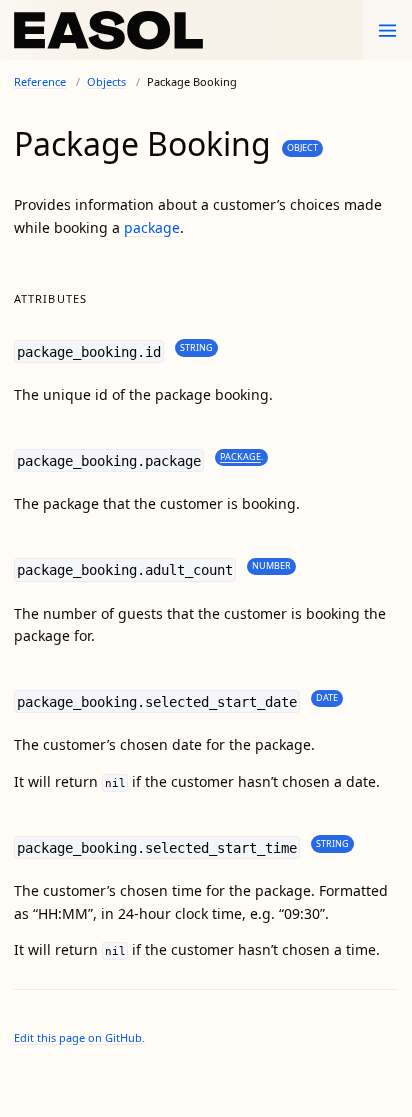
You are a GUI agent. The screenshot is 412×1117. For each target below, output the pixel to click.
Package (240, 456)
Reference (40, 81)
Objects (106, 81)
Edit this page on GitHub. (79, 1037)
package (152, 227)
